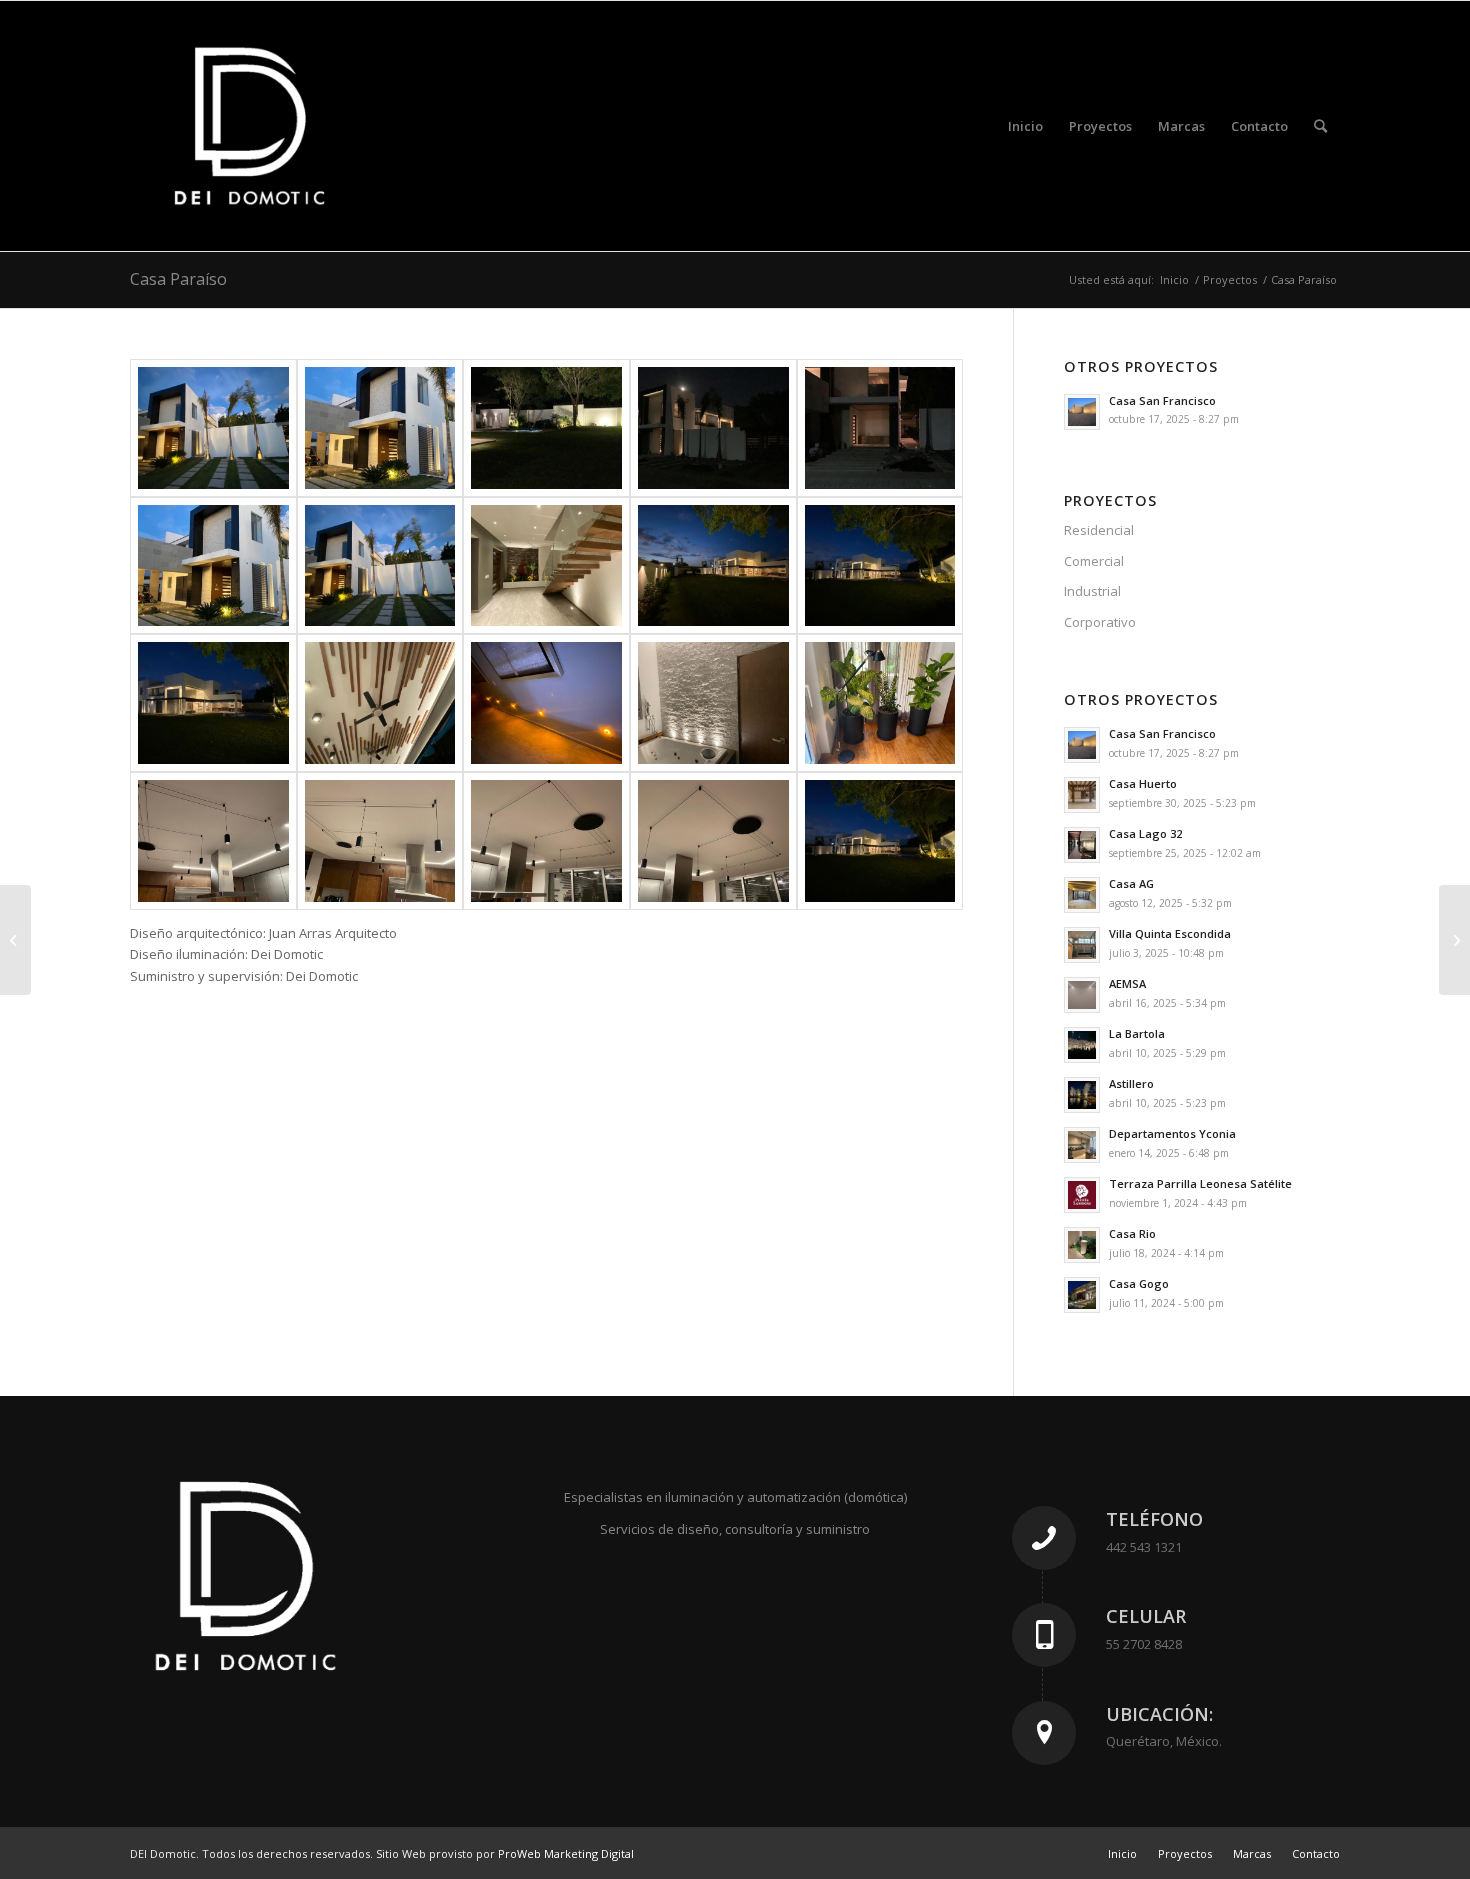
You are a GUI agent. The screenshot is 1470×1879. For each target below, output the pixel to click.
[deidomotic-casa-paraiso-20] (880, 841)
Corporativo (1100, 622)
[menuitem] (1025, 126)
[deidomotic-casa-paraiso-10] (880, 566)
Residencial (1099, 530)
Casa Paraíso (178, 279)
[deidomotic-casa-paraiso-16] (213, 841)
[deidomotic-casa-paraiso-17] (380, 841)
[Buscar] (1320, 126)
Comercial (1094, 561)
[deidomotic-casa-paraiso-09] (713, 566)
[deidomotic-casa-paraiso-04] (713, 428)
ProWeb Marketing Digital (566, 1853)
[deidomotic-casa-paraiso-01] (213, 428)
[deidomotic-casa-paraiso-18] (546, 841)
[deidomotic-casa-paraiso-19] (713, 841)
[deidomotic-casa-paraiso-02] (380, 428)
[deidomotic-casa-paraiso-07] (380, 566)
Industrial (1092, 591)
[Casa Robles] (1454, 940)
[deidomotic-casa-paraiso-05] (880, 428)
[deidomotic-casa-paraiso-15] (880, 703)
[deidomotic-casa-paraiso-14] (713, 703)
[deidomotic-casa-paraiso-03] (546, 428)
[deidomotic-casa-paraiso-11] (213, 703)
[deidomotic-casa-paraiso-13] (546, 703)
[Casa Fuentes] (15, 940)
